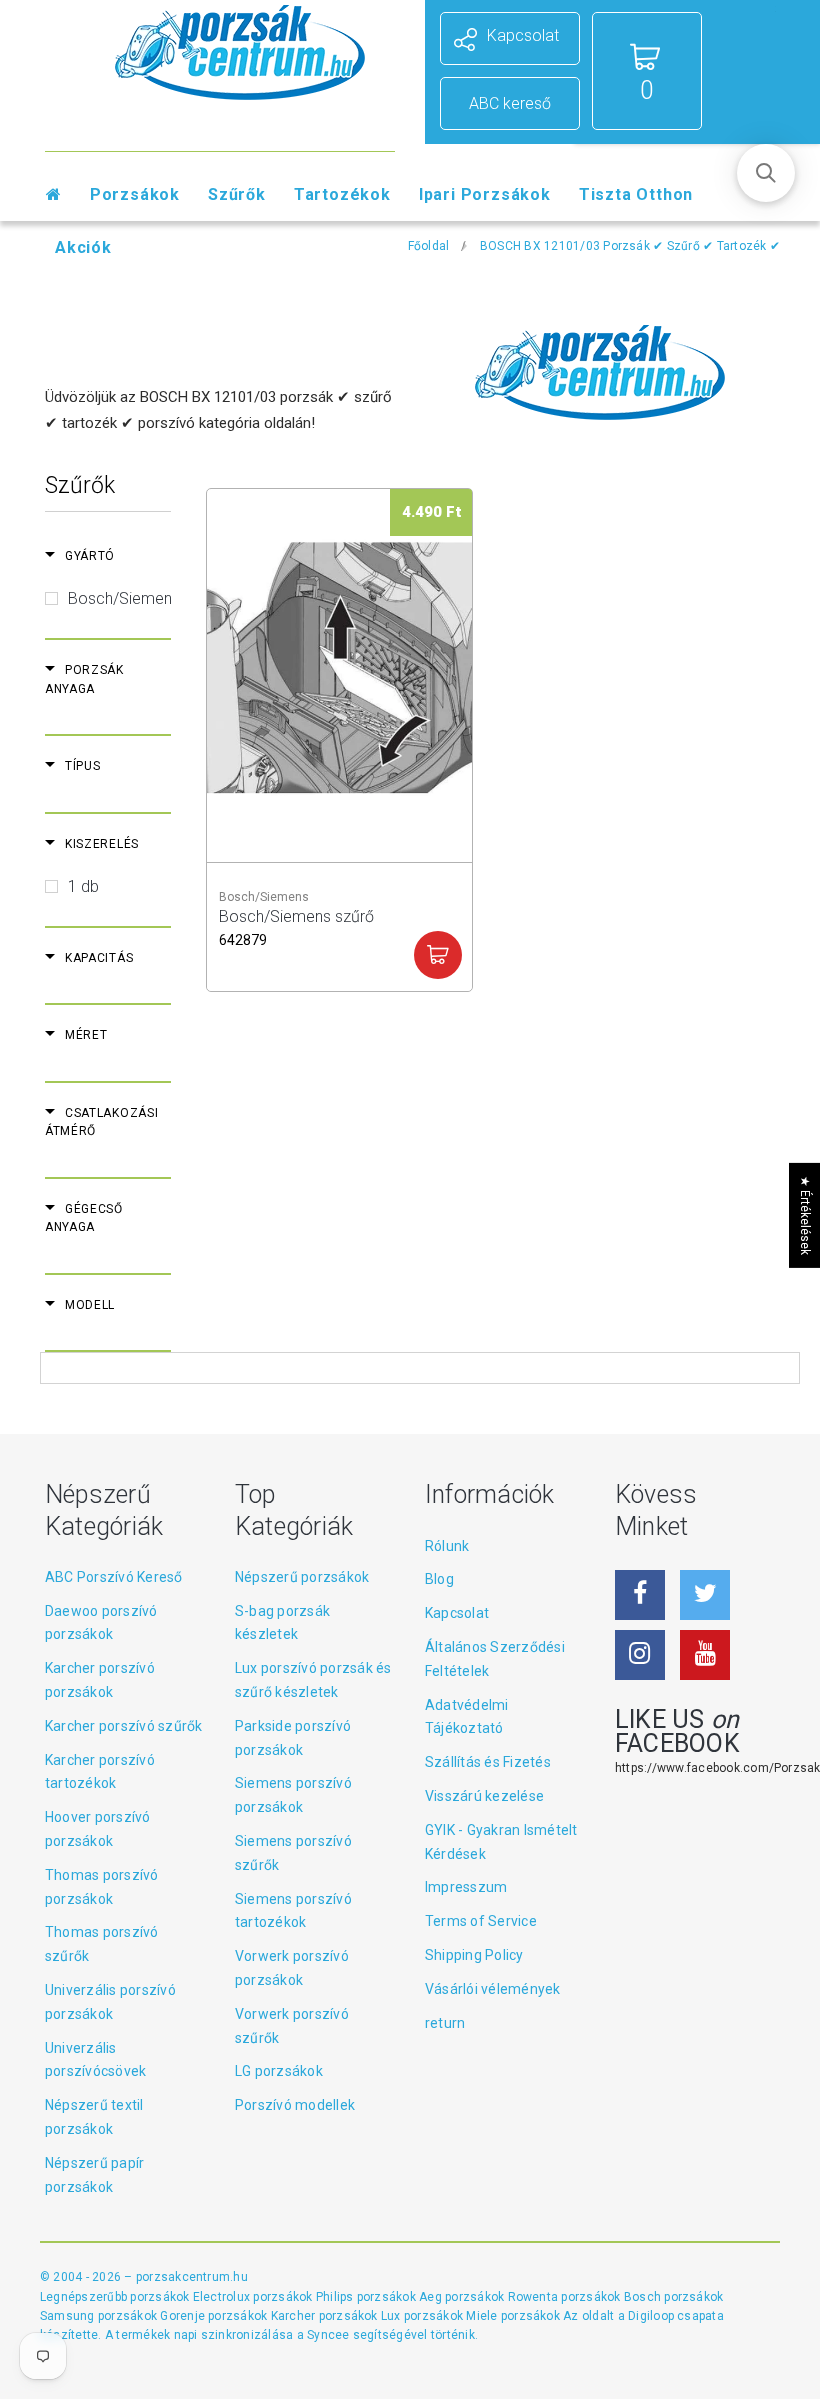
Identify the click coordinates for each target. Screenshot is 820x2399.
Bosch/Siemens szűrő (296, 925)
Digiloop (651, 2316)
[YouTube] (705, 1655)
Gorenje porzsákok (215, 2316)
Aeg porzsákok (463, 2297)
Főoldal (429, 246)
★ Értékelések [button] (805, 1214)
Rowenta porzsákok (566, 2297)
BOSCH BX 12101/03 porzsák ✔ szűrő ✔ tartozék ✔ (630, 246)
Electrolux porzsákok (253, 2297)
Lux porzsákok (423, 2316)
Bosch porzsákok (674, 2297)
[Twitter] (705, 1595)
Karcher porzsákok (326, 2316)
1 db (83, 886)
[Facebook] (640, 1595)
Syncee (328, 2335)
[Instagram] (640, 1655)
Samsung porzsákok (100, 2316)
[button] (766, 173)
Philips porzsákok (367, 2297)
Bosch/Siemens (124, 598)
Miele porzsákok (514, 2316)
